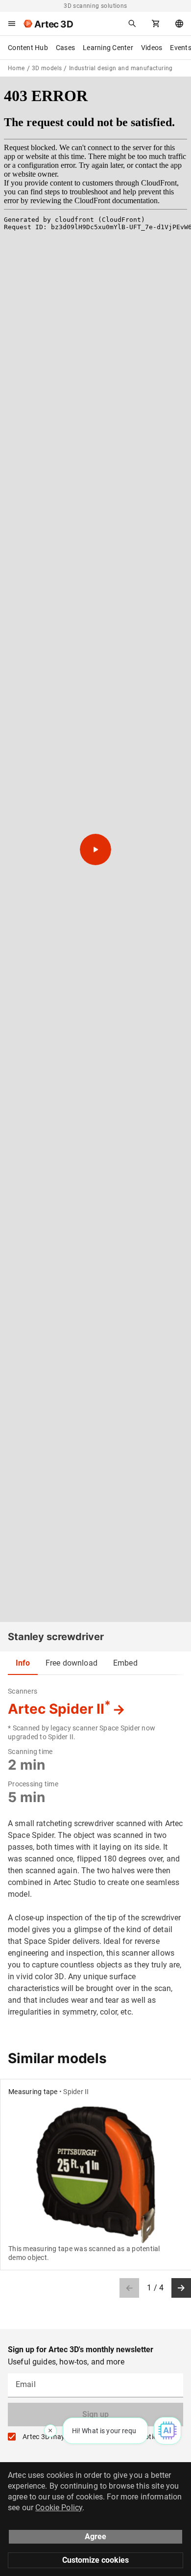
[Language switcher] (179, 24)
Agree (95, 2536)
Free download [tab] (72, 1663)
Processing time (33, 1784)
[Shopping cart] (156, 24)
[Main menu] (12, 24)
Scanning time (30, 1752)
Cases (65, 48)
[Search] (132, 24)
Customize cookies (95, 2560)
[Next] (181, 2288)
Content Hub (28, 48)
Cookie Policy (59, 2508)
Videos (152, 48)
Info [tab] (23, 1663)
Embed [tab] (125, 1663)
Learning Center (108, 48)
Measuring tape (33, 2092)
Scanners (23, 1691)
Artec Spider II (59, 1709)
